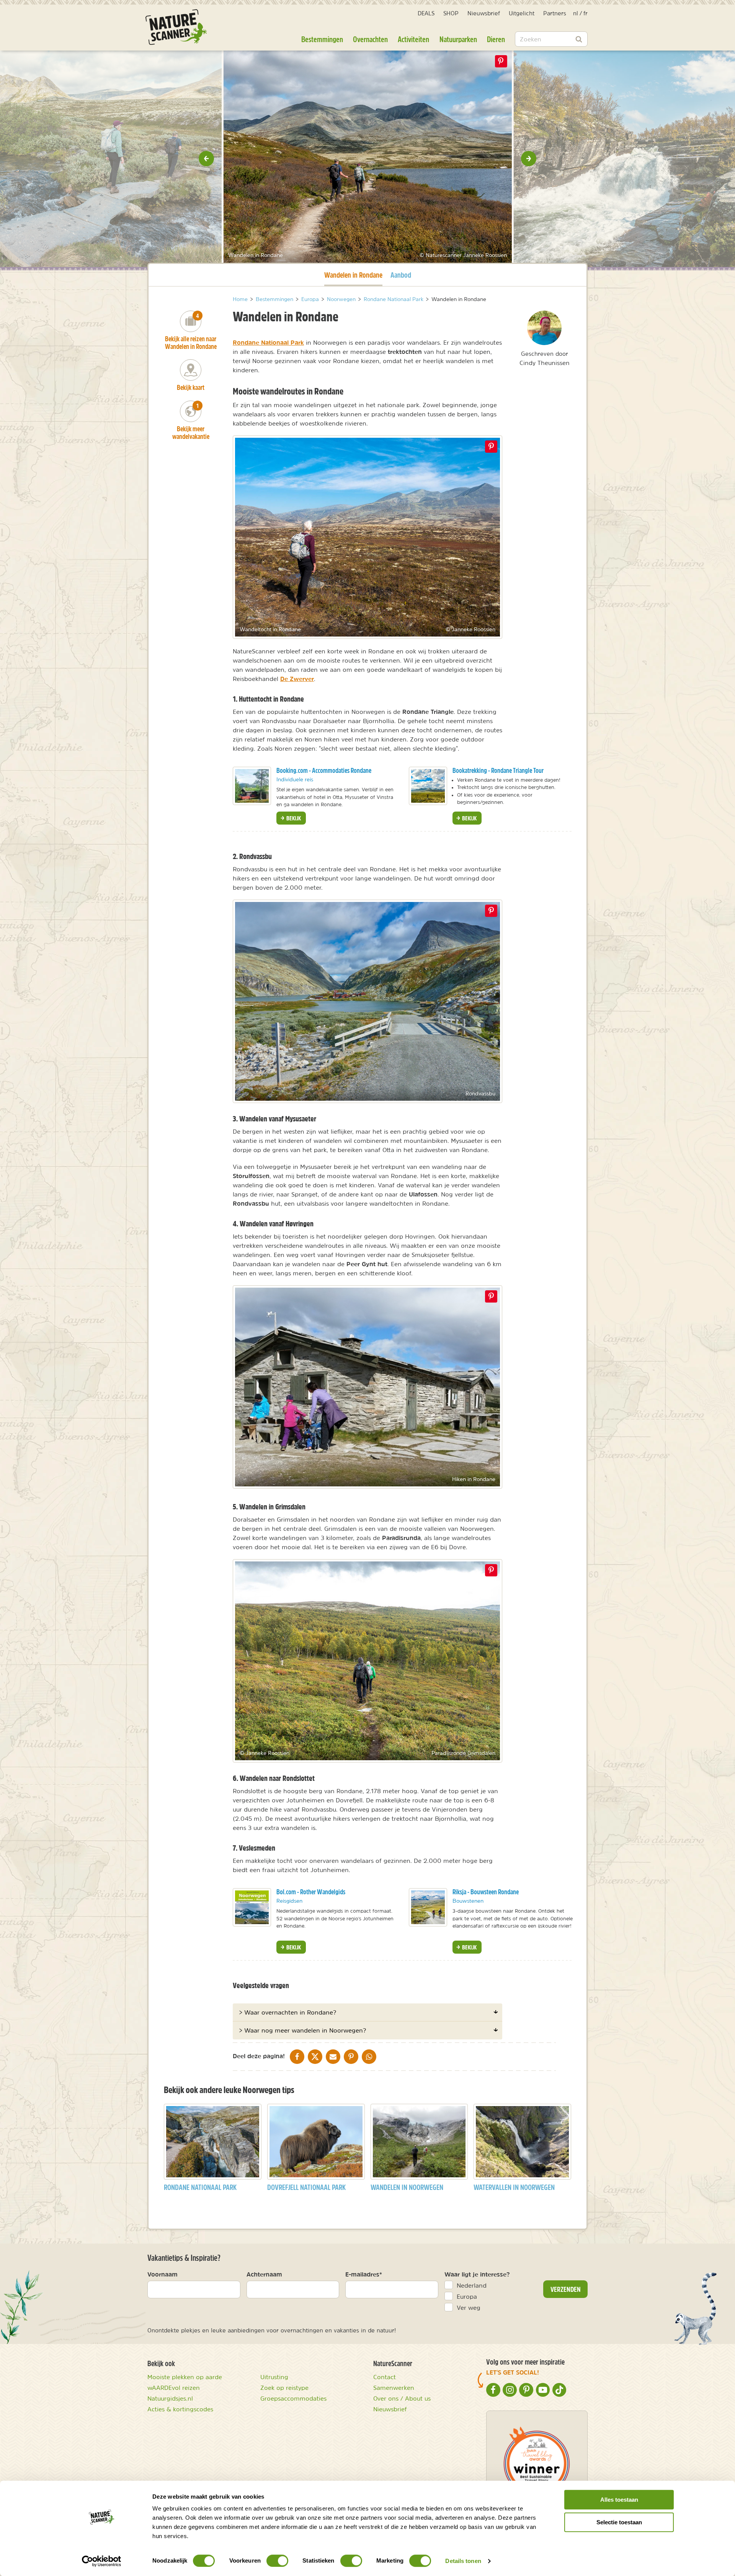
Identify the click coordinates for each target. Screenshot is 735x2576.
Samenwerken (394, 2388)
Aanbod (401, 275)
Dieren (496, 39)
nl (576, 13)
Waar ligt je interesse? (477, 2274)
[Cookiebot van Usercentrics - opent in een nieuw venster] (102, 2561)
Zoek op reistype (284, 2388)
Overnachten (370, 39)
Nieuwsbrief (484, 13)
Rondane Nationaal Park (268, 342)
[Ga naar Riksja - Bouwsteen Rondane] (428, 1907)
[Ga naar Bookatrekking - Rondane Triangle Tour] (428, 786)
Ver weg (469, 2308)
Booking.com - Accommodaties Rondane (324, 770)
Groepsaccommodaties (293, 2398)
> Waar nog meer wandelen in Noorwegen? (302, 2030)
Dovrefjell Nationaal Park (306, 2187)
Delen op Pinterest (501, 61)
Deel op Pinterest (491, 447)
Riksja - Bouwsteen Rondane (486, 1892)
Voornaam (163, 2274)
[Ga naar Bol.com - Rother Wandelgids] (252, 1907)
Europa (467, 2296)
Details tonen (463, 2561)
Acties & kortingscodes (180, 2409)
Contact (385, 2377)
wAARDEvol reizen (174, 2388)
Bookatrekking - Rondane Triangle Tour (498, 770)
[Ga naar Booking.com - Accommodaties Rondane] (252, 786)
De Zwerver (297, 679)
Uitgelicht (522, 13)
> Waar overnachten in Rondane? (287, 2012)
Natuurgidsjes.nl (170, 2398)
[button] (206, 159)
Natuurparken (458, 39)
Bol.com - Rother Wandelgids (311, 1892)
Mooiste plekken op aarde (185, 2377)
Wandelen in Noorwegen (407, 2187)
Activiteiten (413, 39)
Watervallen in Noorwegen (514, 2187)
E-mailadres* (364, 2274)
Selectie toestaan (619, 2522)
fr (586, 13)
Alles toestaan (619, 2500)
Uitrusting (274, 2377)
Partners (555, 13)
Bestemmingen (322, 39)
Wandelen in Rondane (353, 275)
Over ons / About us (402, 2398)
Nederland (472, 2285)
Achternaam (264, 2274)
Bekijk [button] (293, 818)
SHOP (451, 13)
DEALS (426, 13)
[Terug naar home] (176, 27)
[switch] (277, 2561)
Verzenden (566, 2289)
